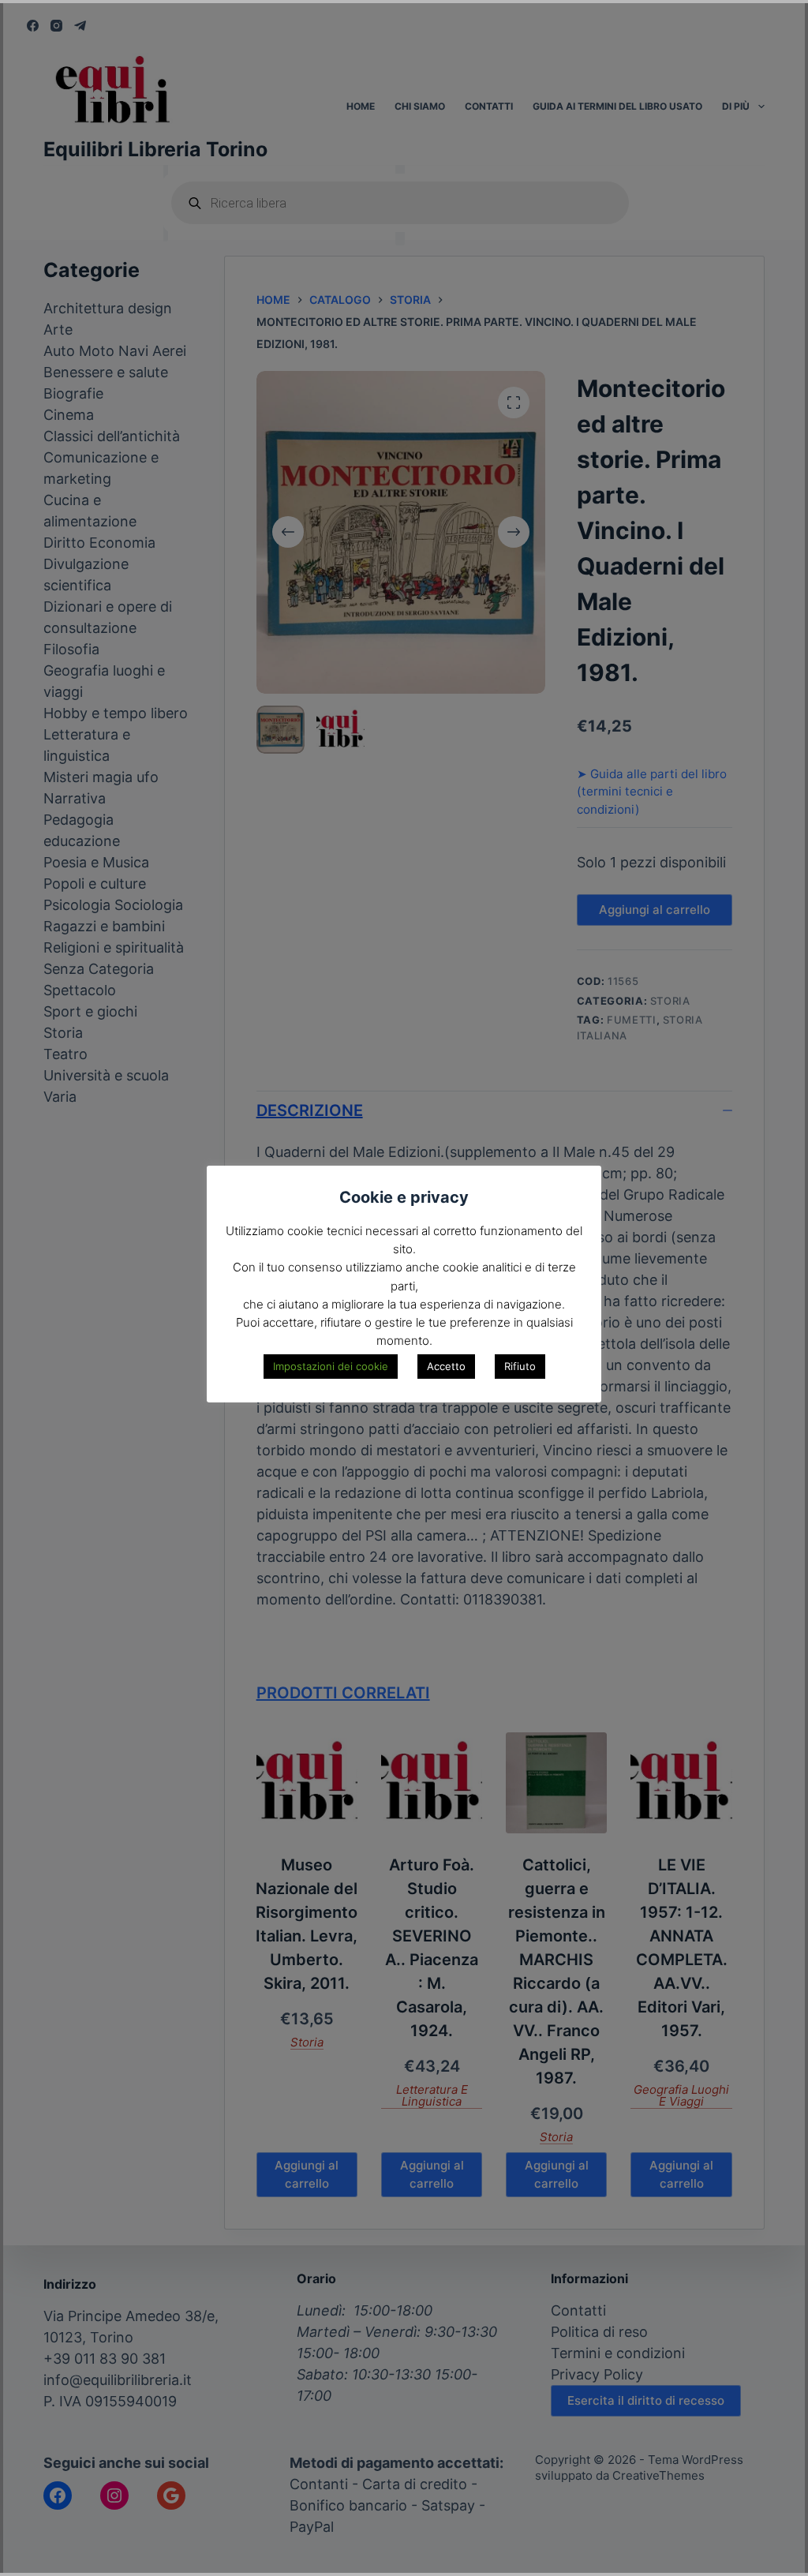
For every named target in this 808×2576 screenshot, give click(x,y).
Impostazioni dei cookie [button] (331, 1366)
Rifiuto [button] (520, 1366)
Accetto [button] (446, 1366)
